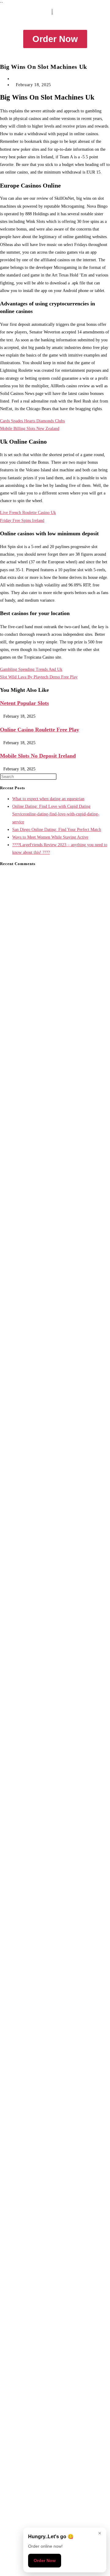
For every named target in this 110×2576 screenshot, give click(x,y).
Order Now (45, 2560)
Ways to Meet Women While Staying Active (50, 837)
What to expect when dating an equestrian (48, 799)
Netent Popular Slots (24, 703)
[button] (55, 21)
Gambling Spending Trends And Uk (31, 669)
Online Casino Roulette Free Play (40, 730)
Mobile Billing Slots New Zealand (30, 429)
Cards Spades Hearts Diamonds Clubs (32, 421)
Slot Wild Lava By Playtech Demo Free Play (39, 677)
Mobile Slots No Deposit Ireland (38, 756)
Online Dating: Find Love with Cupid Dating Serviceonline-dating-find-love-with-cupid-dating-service (56, 814)
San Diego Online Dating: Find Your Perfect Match (57, 830)
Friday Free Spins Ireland (22, 521)
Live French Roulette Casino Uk (28, 513)
